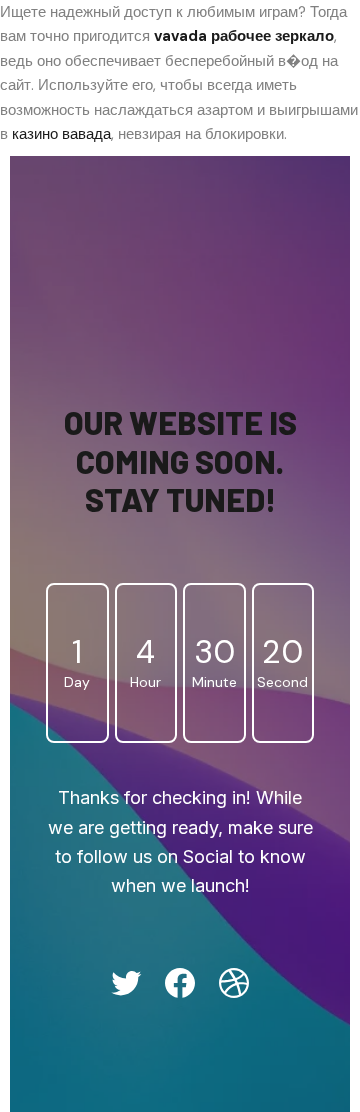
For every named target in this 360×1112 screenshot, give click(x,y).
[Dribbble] (234, 983)
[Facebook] (180, 983)
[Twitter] (126, 983)
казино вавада (61, 134)
